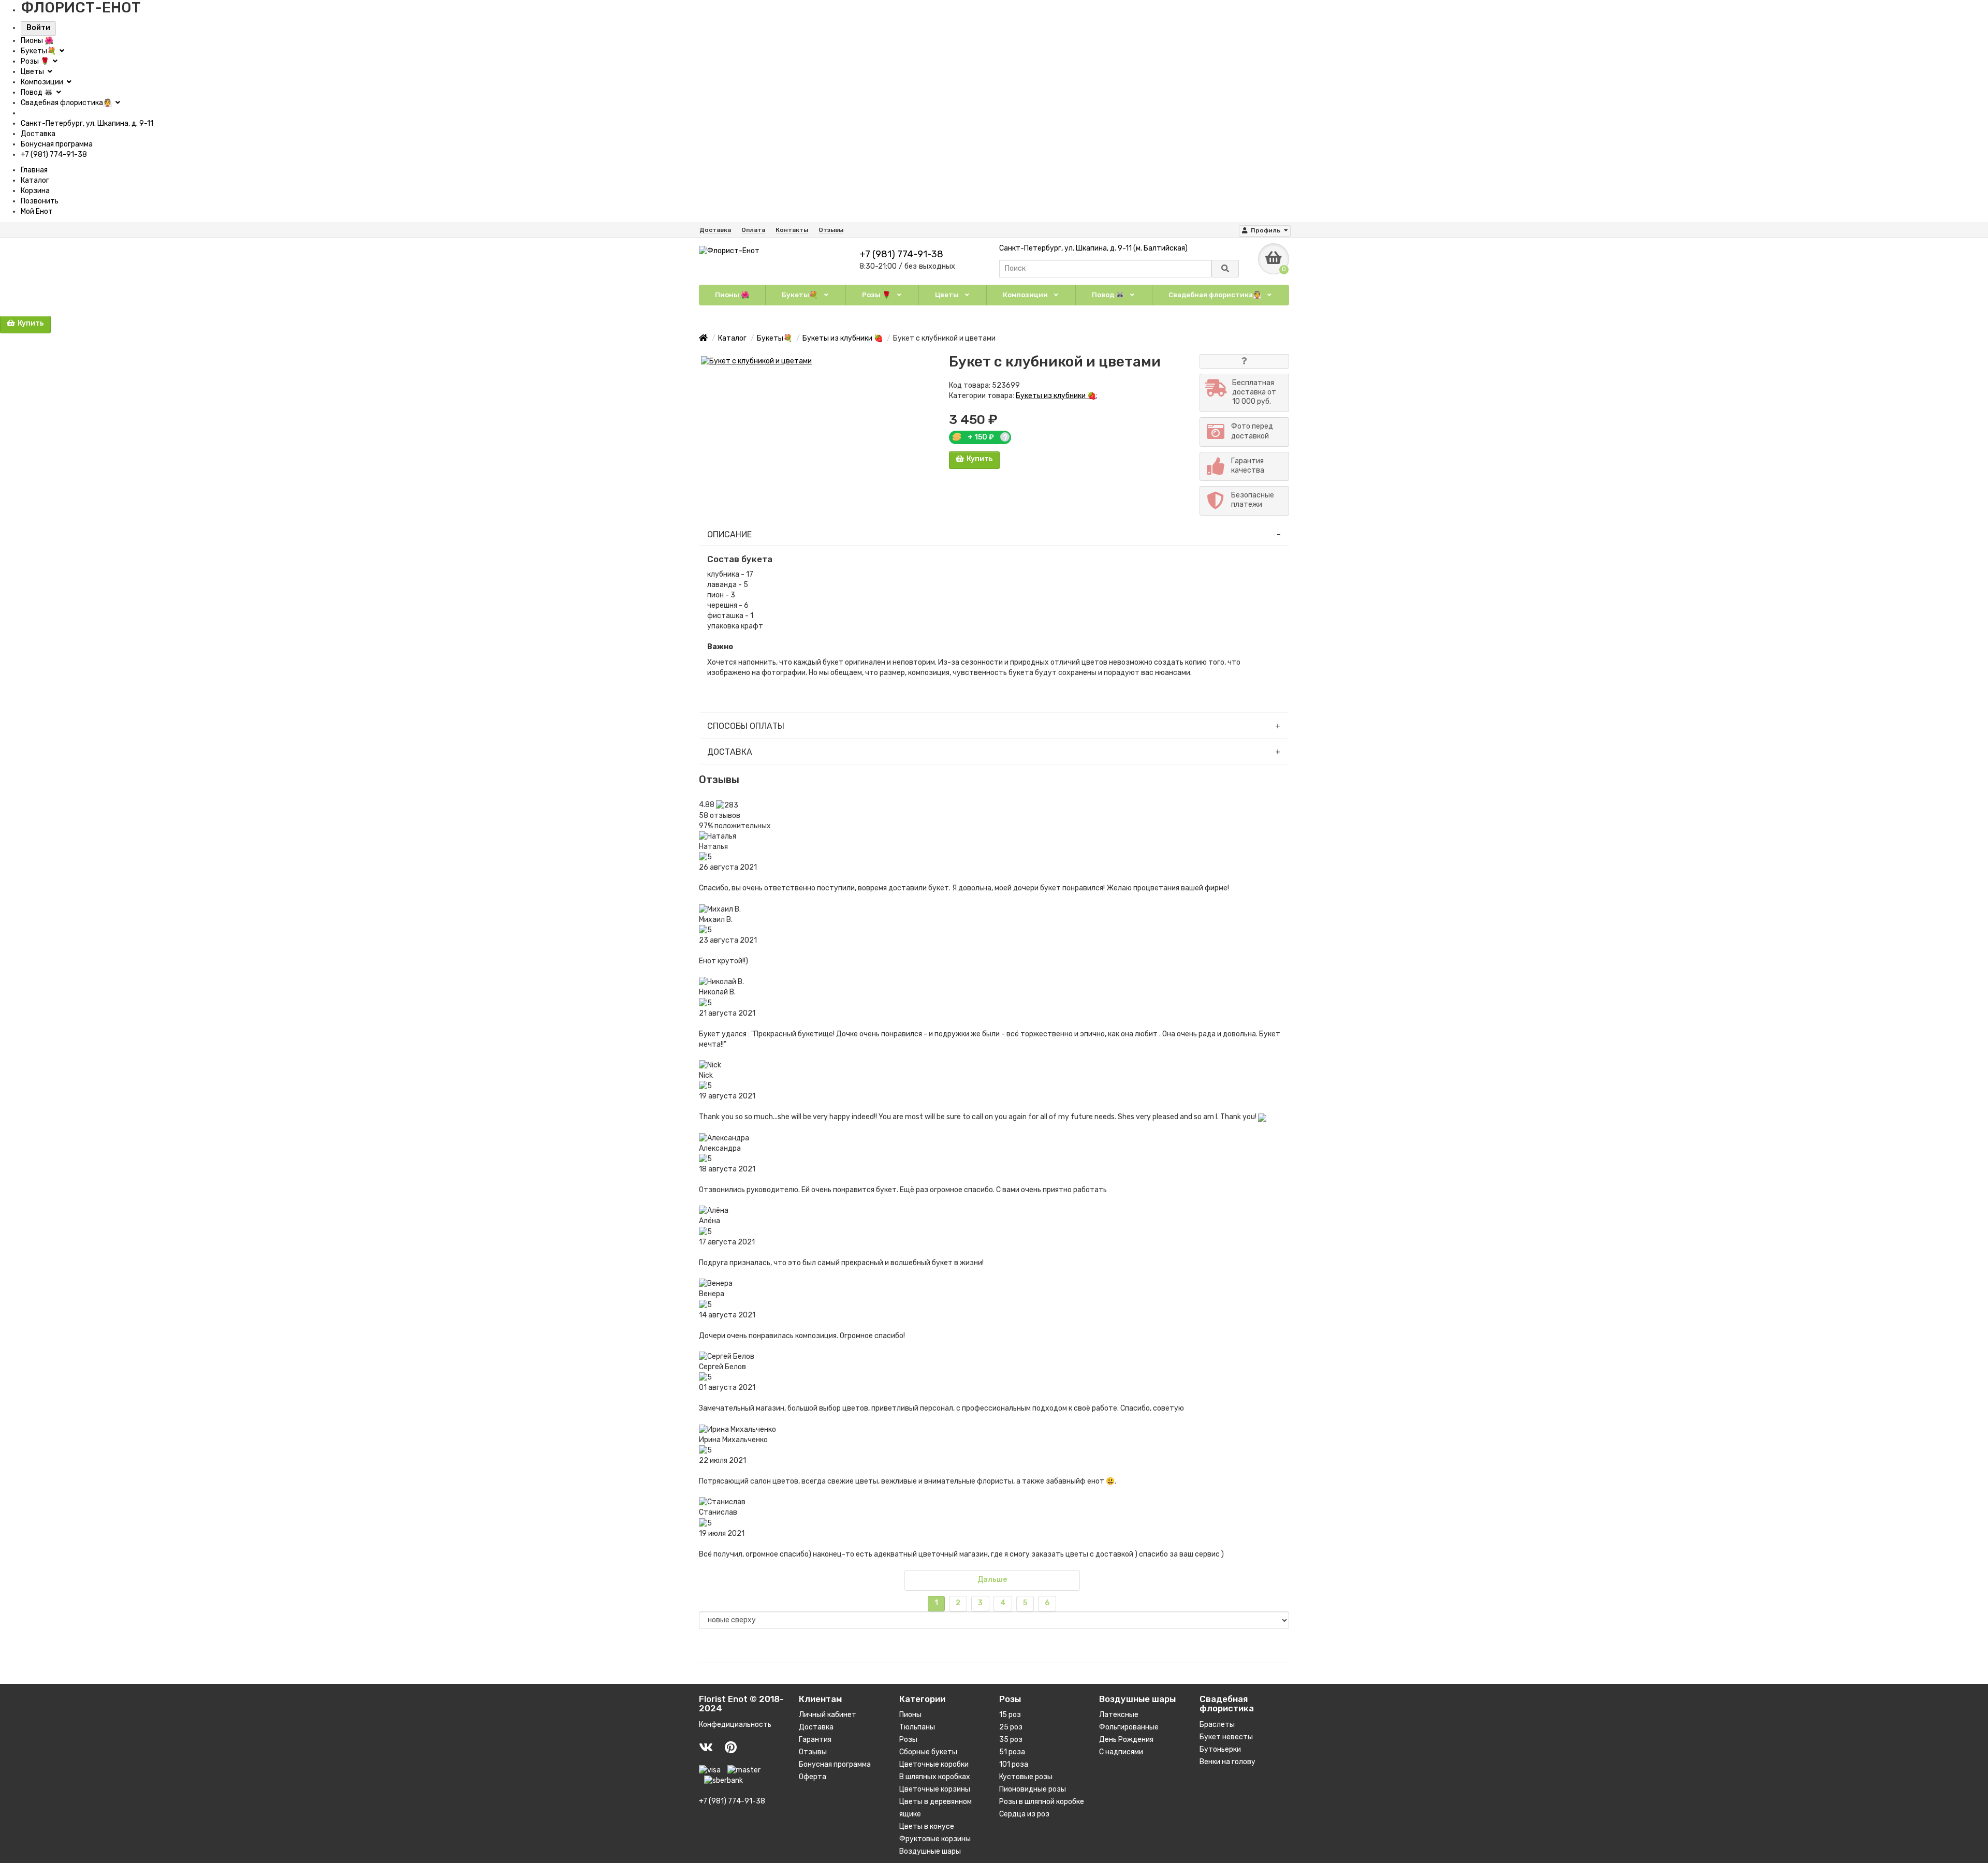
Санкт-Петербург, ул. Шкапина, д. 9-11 (87, 123)
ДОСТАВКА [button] (730, 752)
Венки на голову (1227, 1762)
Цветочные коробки (934, 1764)
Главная (34, 170)
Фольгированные (1129, 1727)
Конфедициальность (735, 1725)
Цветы (33, 72)
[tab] (994, 535)
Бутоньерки (1220, 1749)
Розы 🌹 (36, 61)
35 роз (1011, 1740)
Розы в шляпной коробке (1042, 1802)
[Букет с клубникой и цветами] (819, 361)
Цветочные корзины (935, 1789)
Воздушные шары (930, 1851)
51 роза (1012, 1752)
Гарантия (815, 1740)
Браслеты (1217, 1725)
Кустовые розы (1026, 1777)
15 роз (1010, 1715)
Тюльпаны (917, 1727)
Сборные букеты (928, 1752)
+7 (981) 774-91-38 (54, 155)
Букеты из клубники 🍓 (1056, 396)
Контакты (792, 230)
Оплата (753, 230)
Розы (908, 1740)
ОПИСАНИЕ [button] (729, 534)
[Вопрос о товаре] (1244, 361)
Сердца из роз (1024, 1814)
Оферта (813, 1777)
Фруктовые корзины (935, 1839)
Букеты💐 (39, 51)
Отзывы (831, 230)
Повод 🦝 (38, 92)
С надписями (1121, 1752)
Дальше (992, 1580)
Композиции (43, 82)
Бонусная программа (57, 144)
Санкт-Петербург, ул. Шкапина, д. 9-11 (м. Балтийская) (1093, 248)
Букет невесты (1226, 1737)
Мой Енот (37, 211)
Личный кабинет (828, 1715)
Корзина (35, 191)
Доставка (38, 134)
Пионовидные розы (1033, 1789)
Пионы (910, 1715)
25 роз (1011, 1727)
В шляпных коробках (935, 1777)
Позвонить (40, 201)
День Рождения (1126, 1740)
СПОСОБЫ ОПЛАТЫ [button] (746, 726)
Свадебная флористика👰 (67, 103)
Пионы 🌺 (37, 41)
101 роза (1014, 1764)
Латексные (1119, 1715)
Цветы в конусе (927, 1827)
